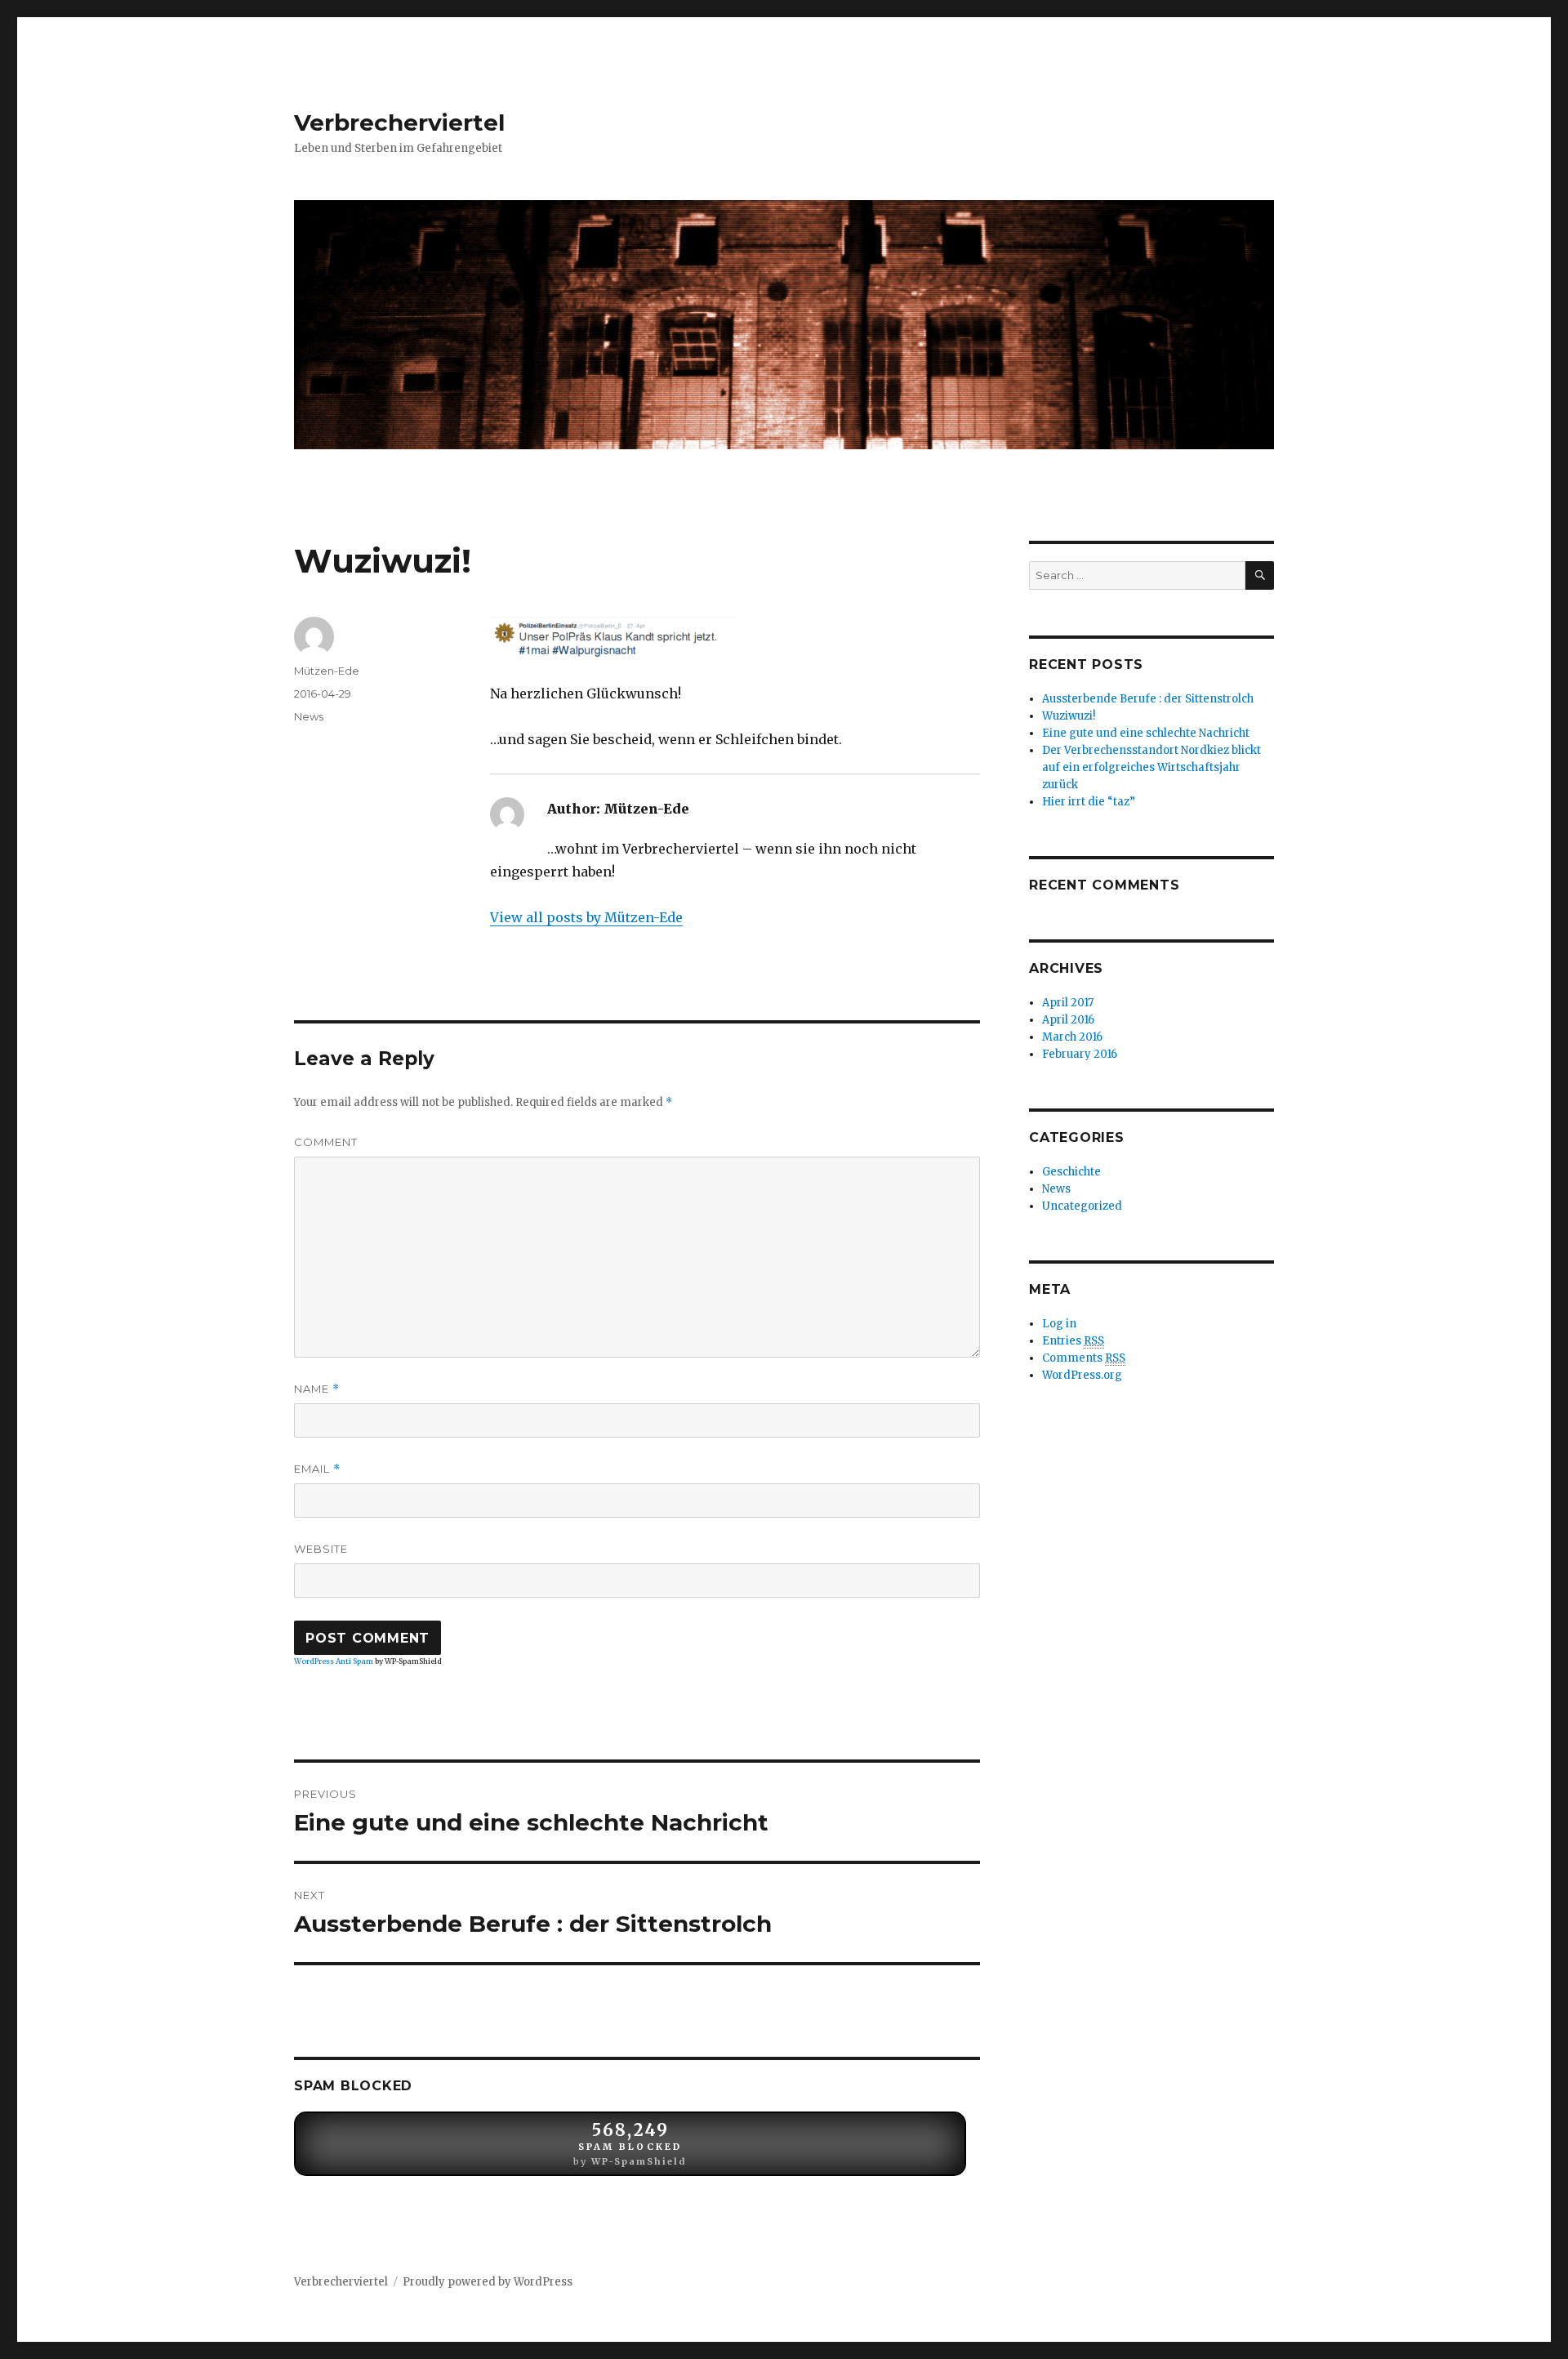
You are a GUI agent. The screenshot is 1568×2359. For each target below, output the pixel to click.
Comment (326, 1142)
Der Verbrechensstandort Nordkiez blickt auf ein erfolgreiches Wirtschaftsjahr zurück (1151, 767)
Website (321, 1549)
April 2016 (1068, 1020)
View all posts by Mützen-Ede (586, 917)
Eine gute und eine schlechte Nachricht (1146, 733)
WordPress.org (1082, 1375)
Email (317, 1469)
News (309, 716)
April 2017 (1068, 1003)
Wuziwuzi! (1069, 716)
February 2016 (1080, 1054)
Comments (1084, 1358)
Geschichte (1071, 1172)
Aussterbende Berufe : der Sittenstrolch (1148, 699)
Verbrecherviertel (399, 123)
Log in (1059, 1324)
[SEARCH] (1260, 575)
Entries (1073, 1341)
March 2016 (1072, 1037)
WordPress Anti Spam (334, 1661)
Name (317, 1389)
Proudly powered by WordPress (488, 2282)
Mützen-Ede (327, 671)
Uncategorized (1082, 1206)
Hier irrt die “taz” (1089, 802)
